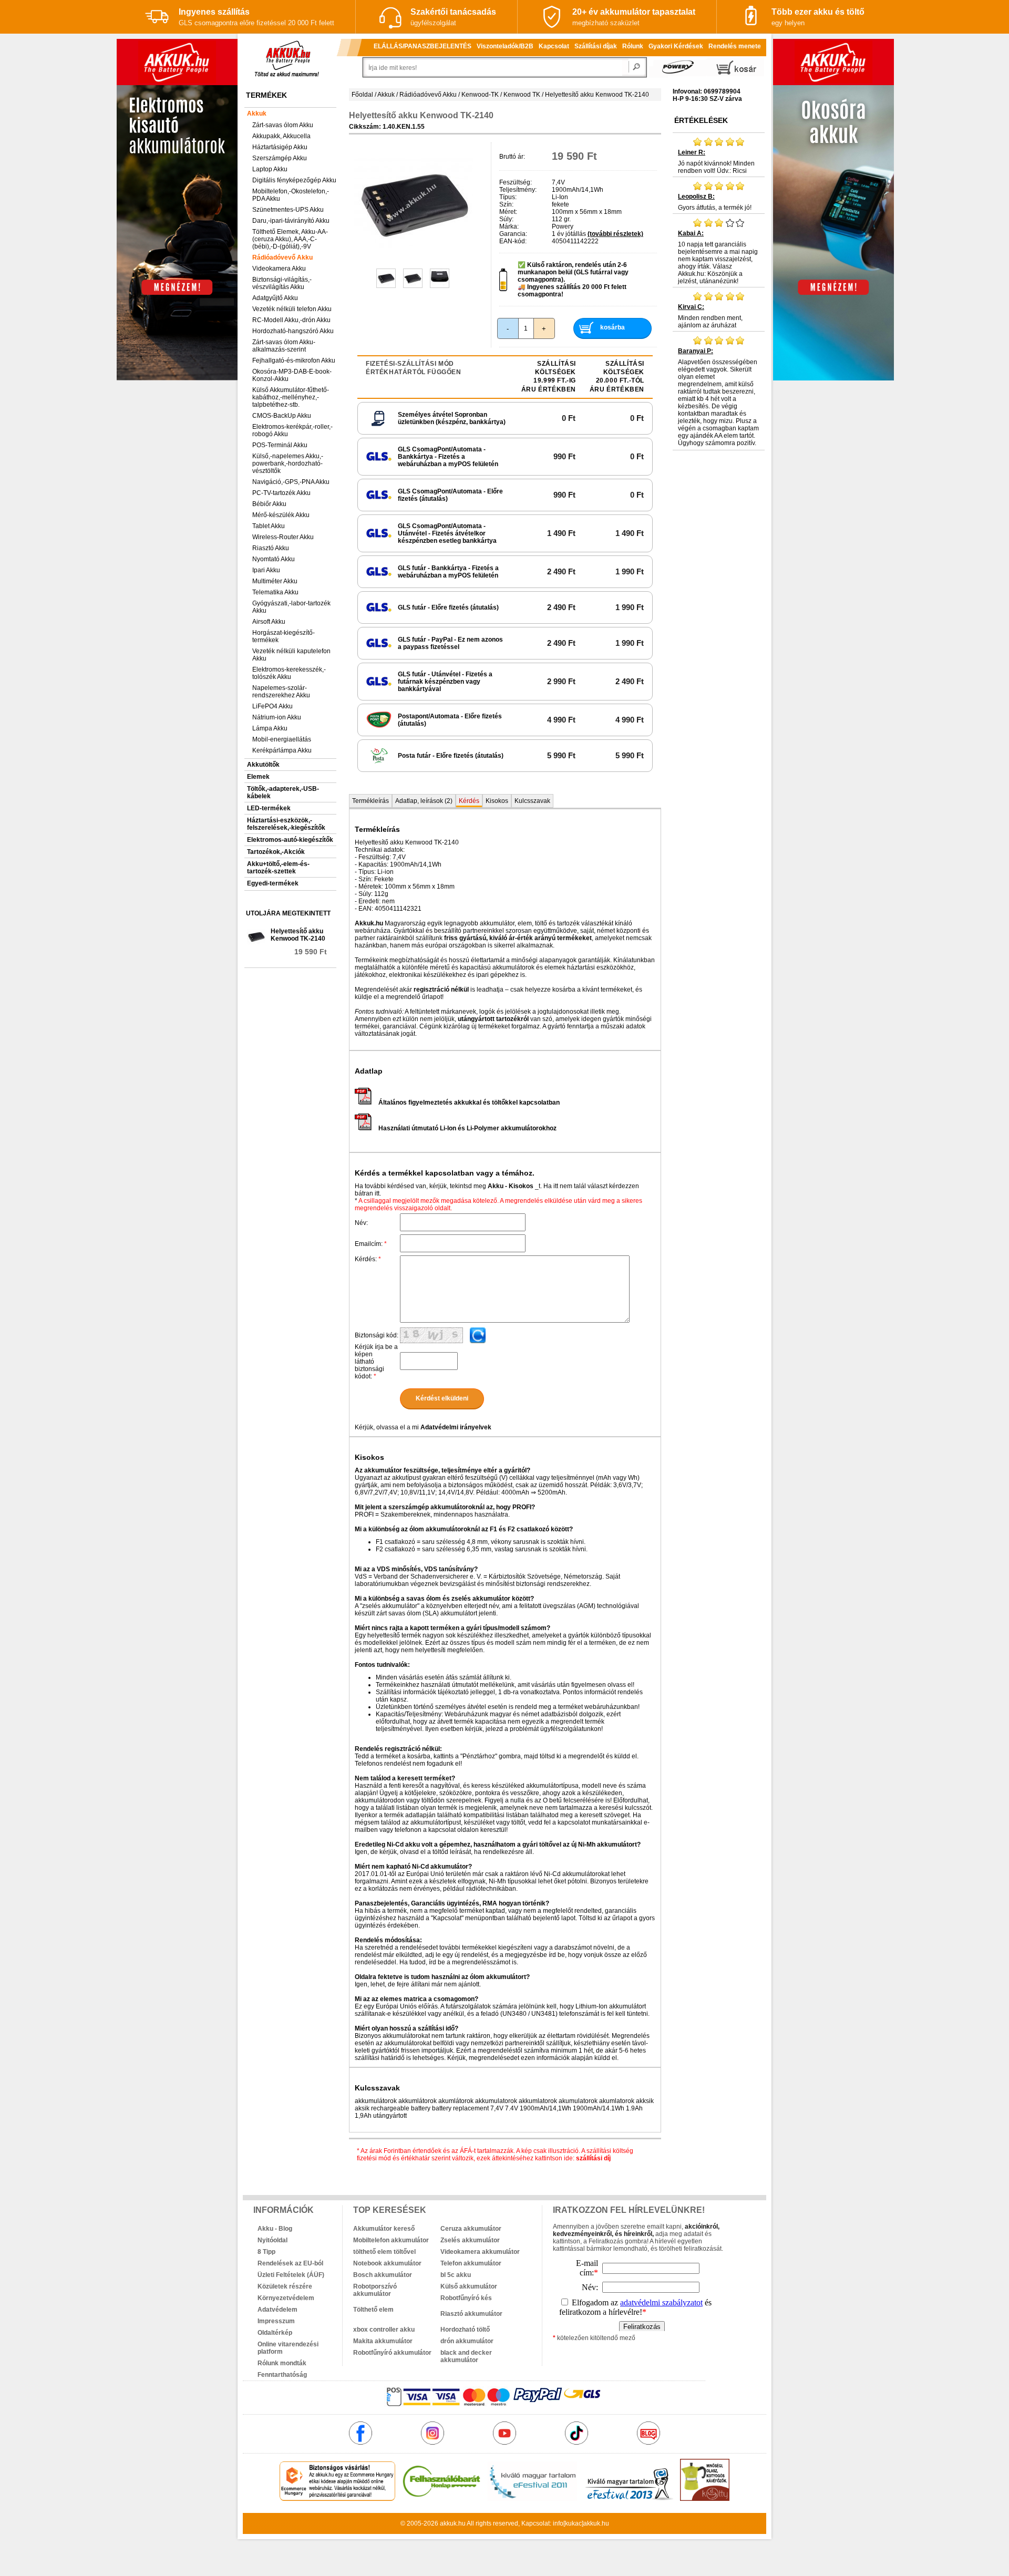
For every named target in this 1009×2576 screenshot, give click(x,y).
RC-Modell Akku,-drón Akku (291, 320)
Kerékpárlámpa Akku (282, 750)
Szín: (506, 204)
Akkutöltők (263, 765)
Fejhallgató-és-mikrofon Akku (294, 360)
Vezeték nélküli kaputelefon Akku (291, 655)
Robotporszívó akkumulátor (375, 2290)
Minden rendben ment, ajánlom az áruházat (710, 316)
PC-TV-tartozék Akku (281, 493)
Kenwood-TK (480, 95)
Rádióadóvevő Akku (282, 257)
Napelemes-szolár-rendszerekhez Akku (281, 692)
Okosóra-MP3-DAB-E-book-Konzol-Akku (292, 375)
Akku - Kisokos (511, 1186)
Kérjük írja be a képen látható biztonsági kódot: (376, 1362)
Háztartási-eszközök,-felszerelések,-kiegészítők (286, 824)
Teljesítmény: (518, 190)
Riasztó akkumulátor (471, 2314)
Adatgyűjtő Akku (275, 298)
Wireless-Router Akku (283, 537)
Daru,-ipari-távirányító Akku (291, 221)
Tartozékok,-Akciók (276, 852)
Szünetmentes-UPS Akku (288, 210)
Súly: (506, 219)
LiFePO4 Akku (272, 706)
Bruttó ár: (512, 157)
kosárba (612, 327)
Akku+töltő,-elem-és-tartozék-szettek (278, 868)
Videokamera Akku (279, 269)
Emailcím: (371, 1244)
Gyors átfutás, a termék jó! (715, 202)
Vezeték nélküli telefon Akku (292, 309)
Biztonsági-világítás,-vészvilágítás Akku (282, 283)
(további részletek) (615, 234)
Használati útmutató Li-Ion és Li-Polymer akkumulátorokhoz (467, 1128)
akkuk (448, 2523)
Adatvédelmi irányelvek (456, 1427)
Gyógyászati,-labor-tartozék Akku (291, 607)
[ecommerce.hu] (338, 2499)
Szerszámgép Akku (280, 158)
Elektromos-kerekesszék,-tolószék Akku (289, 673)
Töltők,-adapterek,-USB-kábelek (283, 792)
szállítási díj (593, 2158)
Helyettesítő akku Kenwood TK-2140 (298, 935)
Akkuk (257, 114)
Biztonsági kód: (377, 1335)
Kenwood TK (522, 95)
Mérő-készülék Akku (281, 515)
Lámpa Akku (270, 728)
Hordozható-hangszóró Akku (293, 331)
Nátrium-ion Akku (277, 717)
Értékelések (701, 120)
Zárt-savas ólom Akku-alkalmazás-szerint (284, 346)
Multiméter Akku (275, 581)
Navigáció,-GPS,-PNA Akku (291, 482)
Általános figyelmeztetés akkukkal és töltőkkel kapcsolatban (469, 1102)
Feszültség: (516, 182)
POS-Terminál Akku (280, 445)
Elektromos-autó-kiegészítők (290, 840)
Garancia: (513, 234)
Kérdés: (368, 1259)
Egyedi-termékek (273, 883)
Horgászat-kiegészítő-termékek (284, 636)
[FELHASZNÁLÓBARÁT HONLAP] (441, 2499)
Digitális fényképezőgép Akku (294, 180)
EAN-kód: (513, 241)
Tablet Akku (269, 526)
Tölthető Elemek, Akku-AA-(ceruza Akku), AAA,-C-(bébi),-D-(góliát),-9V (290, 239)
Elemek (258, 777)
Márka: (509, 226)
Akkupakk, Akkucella (281, 136)
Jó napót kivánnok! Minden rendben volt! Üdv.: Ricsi (716, 162)
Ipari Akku (266, 570)
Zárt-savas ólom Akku (283, 125)
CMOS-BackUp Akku (282, 416)
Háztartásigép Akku (280, 147)
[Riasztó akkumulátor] (484, 2306)
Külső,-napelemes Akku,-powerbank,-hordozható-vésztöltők (288, 463)
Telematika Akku (275, 592)
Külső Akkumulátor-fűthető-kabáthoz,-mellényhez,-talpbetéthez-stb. (291, 397)
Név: (361, 1223)
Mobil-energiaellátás (282, 739)
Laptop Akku (270, 169)
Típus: (508, 197)
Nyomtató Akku (274, 559)
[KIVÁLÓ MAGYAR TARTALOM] (532, 2499)
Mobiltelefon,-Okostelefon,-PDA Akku (291, 195)
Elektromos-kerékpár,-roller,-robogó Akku (292, 430)
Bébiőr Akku (269, 504)
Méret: (508, 212)
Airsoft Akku (269, 622)
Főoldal (362, 95)
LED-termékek (269, 808)
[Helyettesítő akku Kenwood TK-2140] (414, 260)
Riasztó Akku (271, 548)
